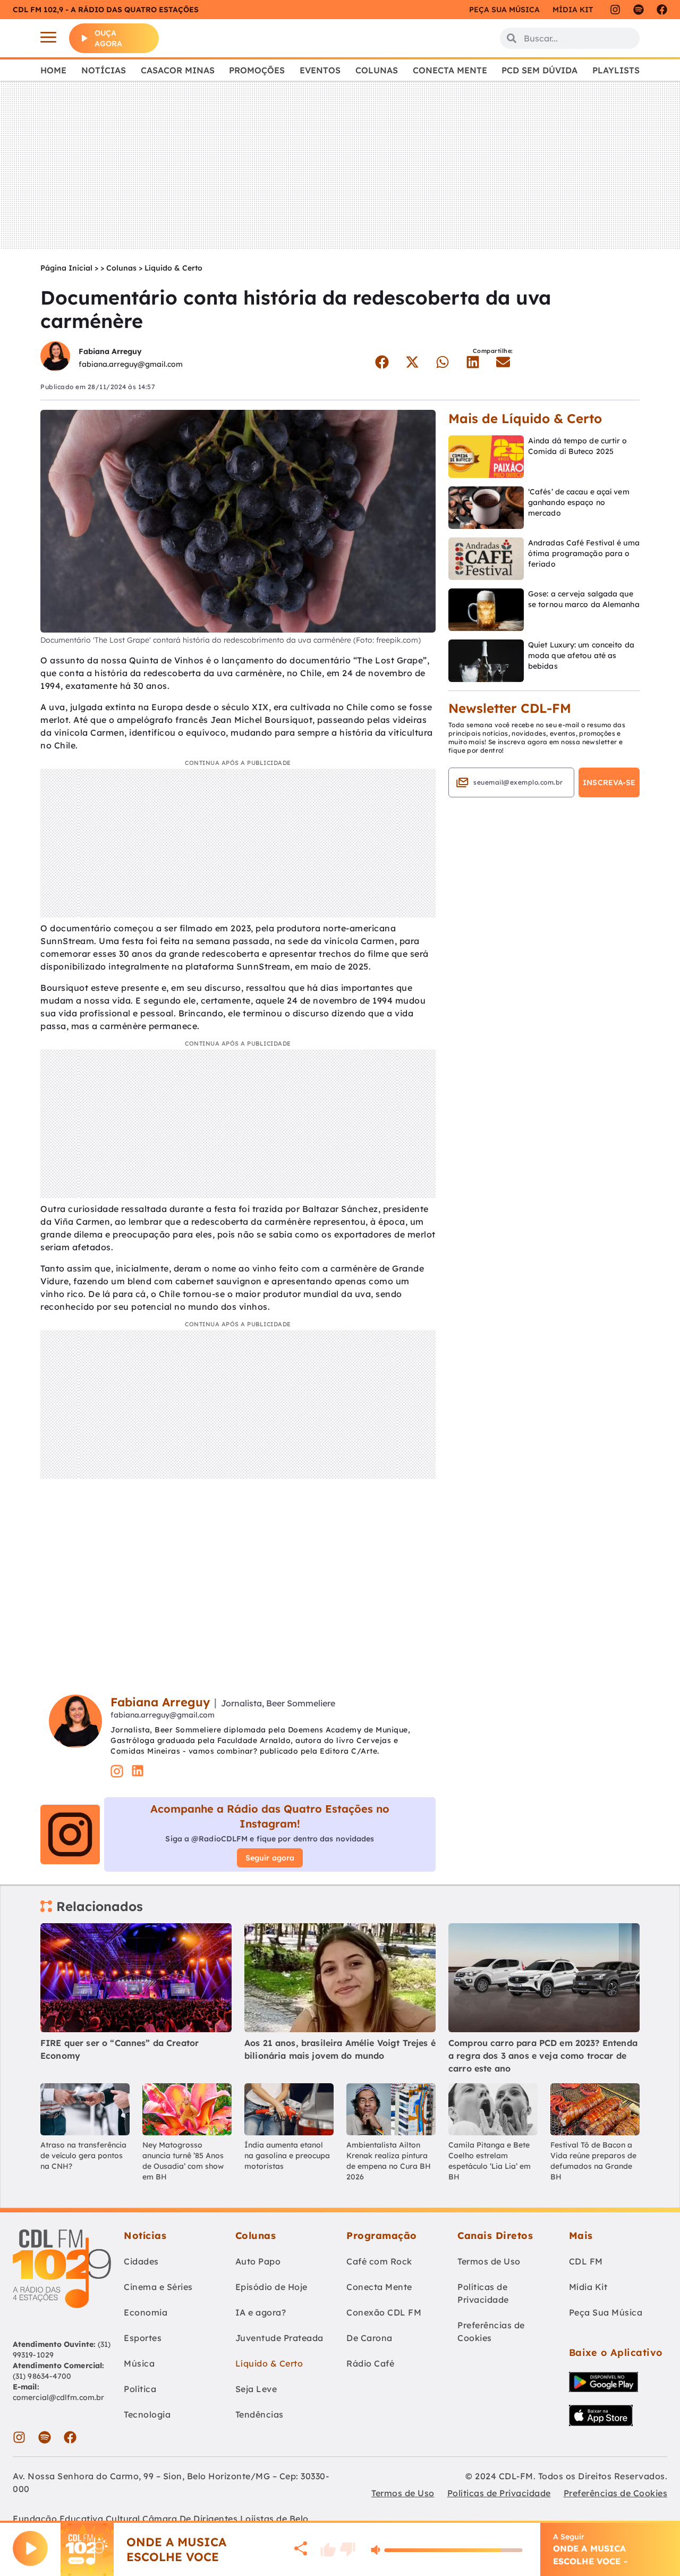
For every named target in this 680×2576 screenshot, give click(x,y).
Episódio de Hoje (271, 2287)
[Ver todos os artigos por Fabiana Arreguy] (55, 357)
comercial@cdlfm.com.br (58, 2397)
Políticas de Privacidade (483, 2293)
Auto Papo (258, 2261)
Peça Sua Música (606, 2312)
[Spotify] (639, 10)
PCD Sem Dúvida (539, 70)
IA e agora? (261, 2312)
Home (53, 70)
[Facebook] (662, 10)
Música (139, 2363)
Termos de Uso (489, 2261)
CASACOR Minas (178, 70)
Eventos (320, 70)
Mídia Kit (573, 10)
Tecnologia (147, 2414)
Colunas (377, 70)
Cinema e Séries (158, 2287)
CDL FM (586, 2261)
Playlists (616, 70)
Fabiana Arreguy (110, 351)
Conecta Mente (450, 70)
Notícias (104, 70)
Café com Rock (379, 2261)
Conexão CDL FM (384, 2312)
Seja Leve (256, 2389)
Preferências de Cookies (491, 2331)
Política (140, 2389)
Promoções (257, 70)
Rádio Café (370, 2363)
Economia (146, 2312)
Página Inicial (66, 268)
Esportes (143, 2338)
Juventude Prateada (279, 2338)
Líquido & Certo (173, 268)
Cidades (141, 2261)
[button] (382, 362)
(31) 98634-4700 (42, 2376)
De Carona (369, 2338)
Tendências (260, 2414)
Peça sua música (504, 10)
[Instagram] (615, 10)
